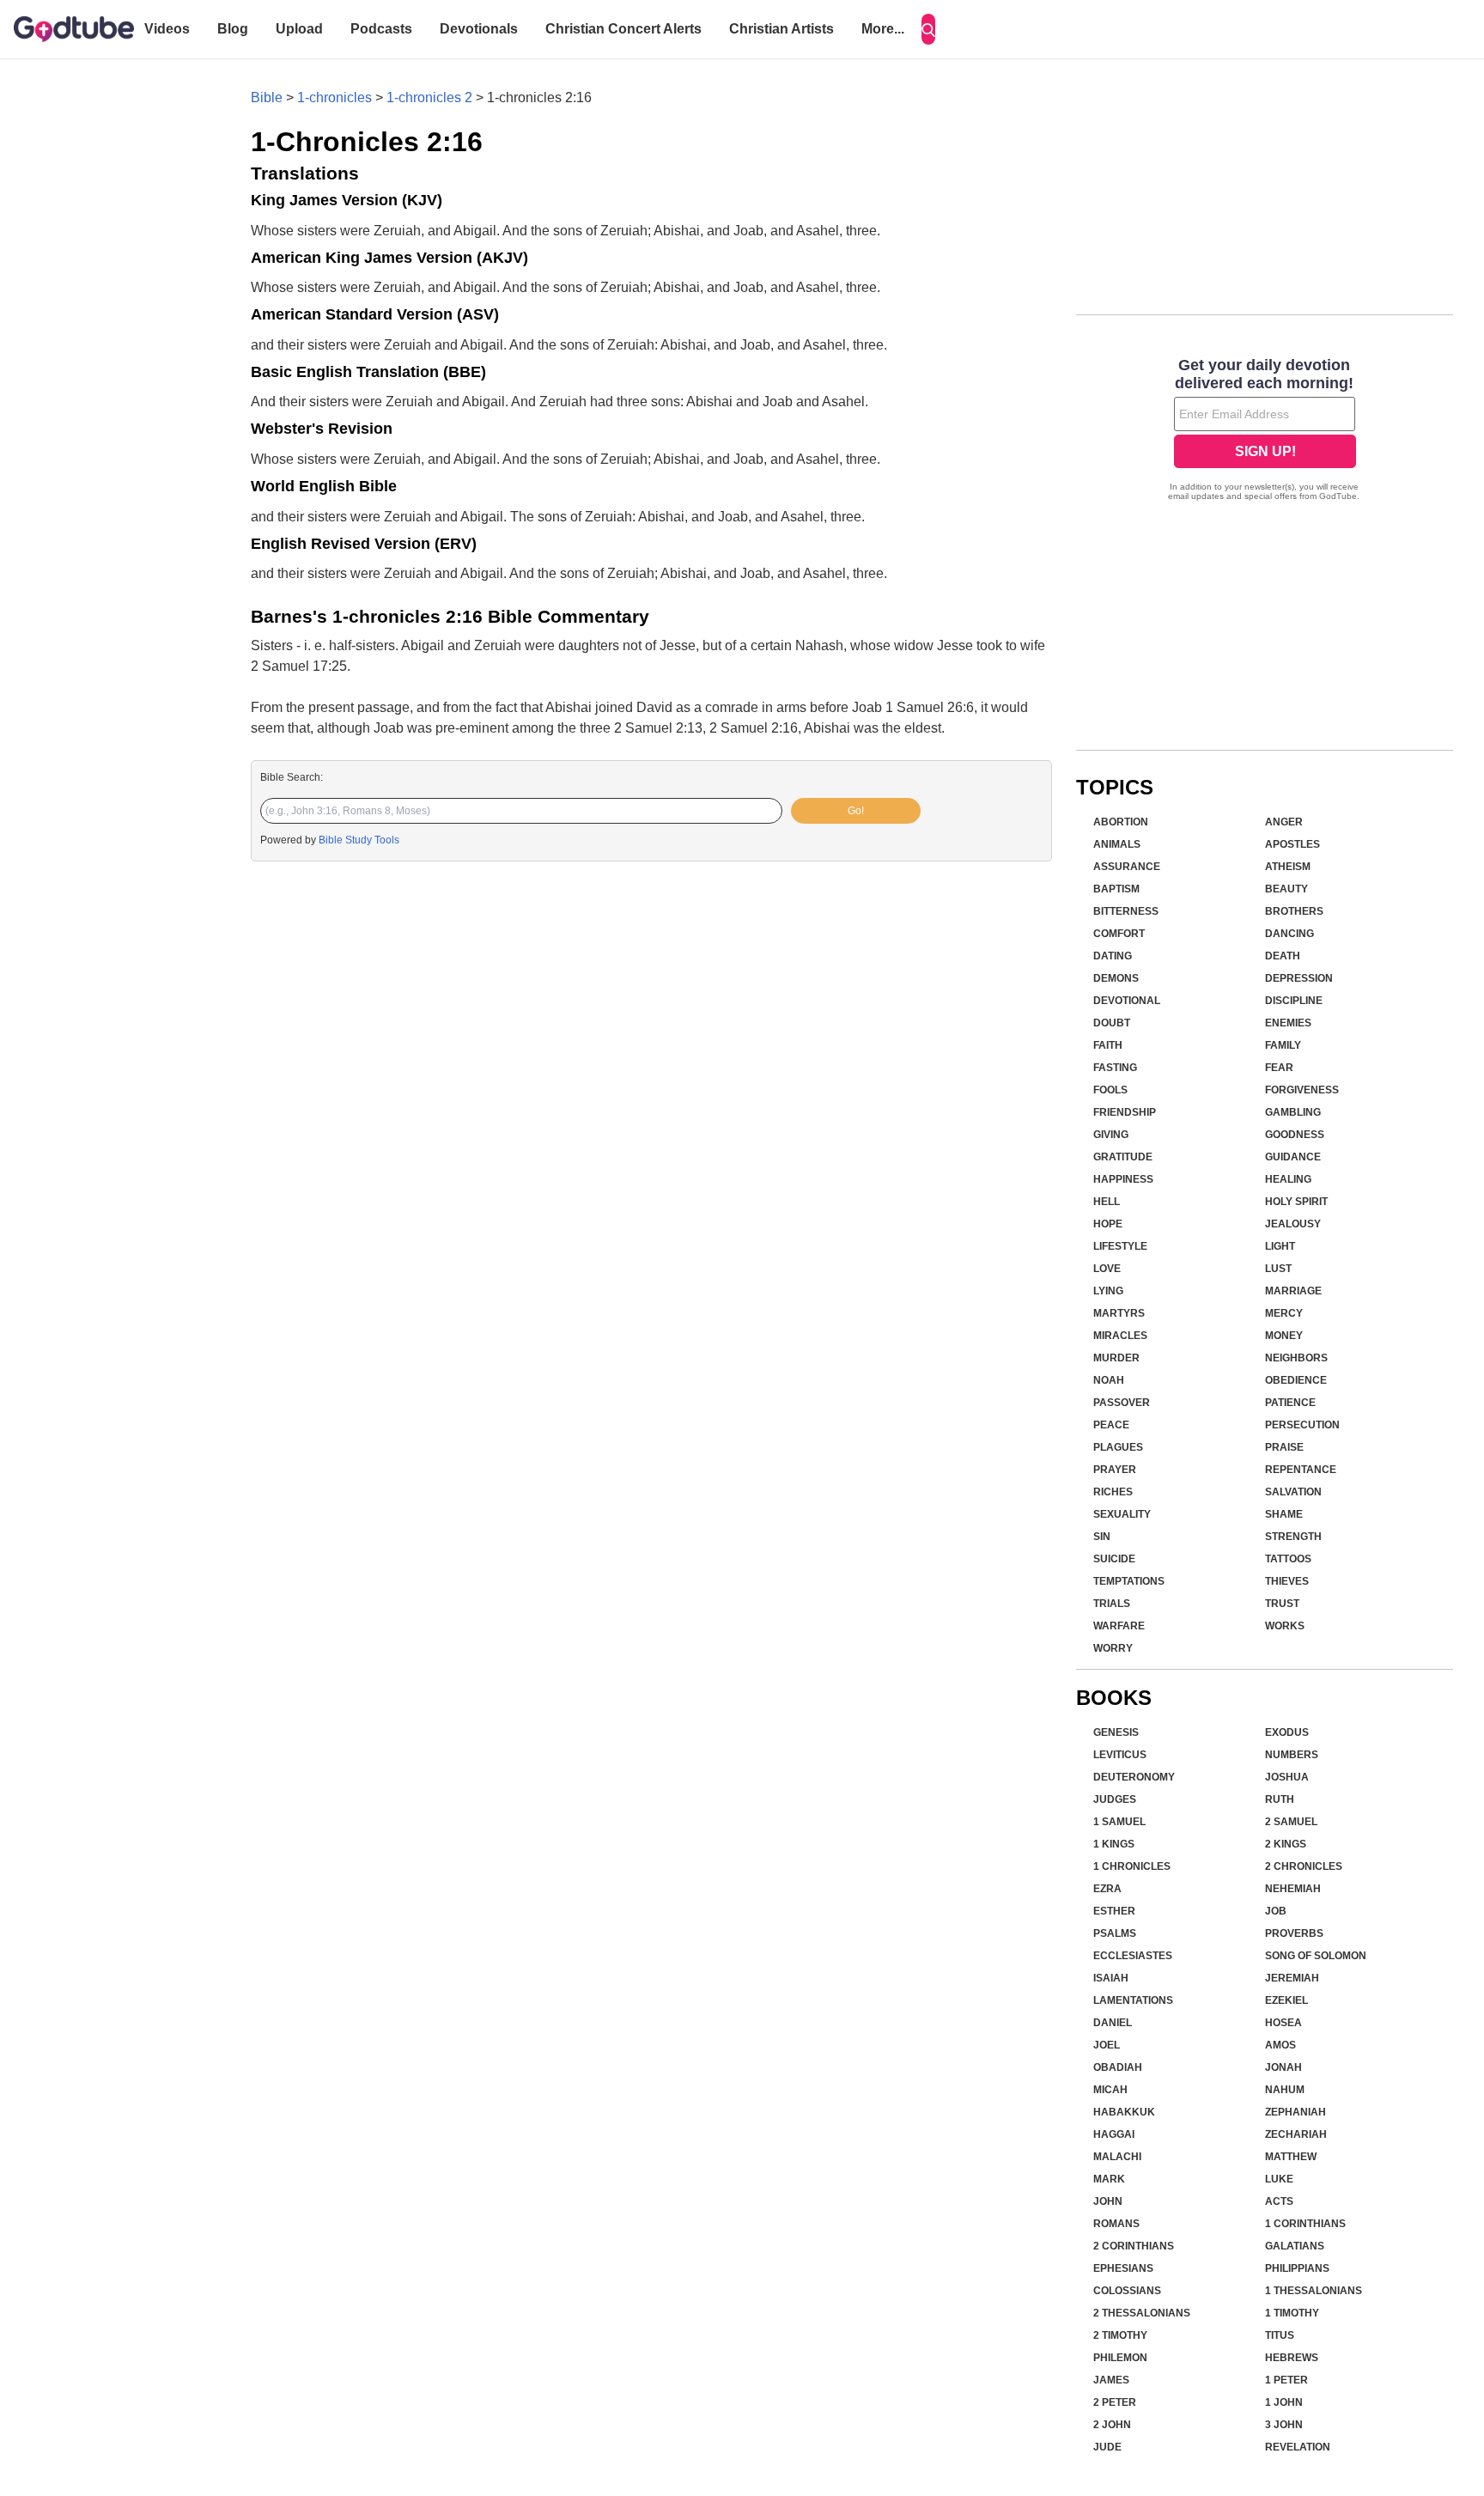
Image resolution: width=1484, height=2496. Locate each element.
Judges (1115, 1799)
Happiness (1123, 1179)
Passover (1122, 1403)
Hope (1108, 1224)
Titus (1280, 2335)
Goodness (1295, 1135)
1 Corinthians (1305, 2224)
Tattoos (1288, 1559)
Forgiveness (1302, 1090)
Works (1285, 1626)
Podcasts (381, 29)
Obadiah (1118, 2067)
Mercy (1284, 1313)
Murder (1116, 1358)
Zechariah (1296, 2134)
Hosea (1283, 2023)
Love (1107, 1269)
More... (883, 29)
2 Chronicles (1304, 1866)
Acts (1279, 2201)
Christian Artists (782, 29)
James (1111, 2380)
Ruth (1280, 1799)
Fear (1279, 1068)
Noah (1109, 1380)
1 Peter (1286, 2380)
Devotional (1127, 1001)
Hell (1107, 1202)
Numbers (1292, 1755)
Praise (1284, 1447)
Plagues (1118, 1447)
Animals (1117, 844)
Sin (1102, 1537)
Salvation (1293, 1492)
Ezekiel (1286, 2000)
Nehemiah (1293, 1889)
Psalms (1115, 1933)
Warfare (1119, 1626)
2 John (1112, 2425)
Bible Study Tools (359, 840)
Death (1283, 956)
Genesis (1116, 1732)
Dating (1113, 956)
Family (1283, 1045)
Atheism (1288, 867)
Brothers (1294, 911)
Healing (1288, 1179)
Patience (1290, 1403)
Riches (1113, 1492)
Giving (1111, 1135)
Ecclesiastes (1133, 1956)
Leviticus (1120, 1755)
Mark (1109, 2179)
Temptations (1129, 1581)
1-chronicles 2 (429, 97)
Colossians (1127, 2291)
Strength (1293, 1537)
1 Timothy (1292, 2313)
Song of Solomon (1316, 1956)
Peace (1111, 1425)
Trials (1112, 1604)
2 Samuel (1291, 1822)
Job (1276, 1911)
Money (1284, 1336)
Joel (1107, 2045)
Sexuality (1122, 1514)
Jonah (1283, 2067)
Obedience (1296, 1380)
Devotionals (479, 29)
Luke (1279, 2179)
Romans (1116, 2224)
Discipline (1294, 1001)
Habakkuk (1124, 2112)
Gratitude (1123, 1157)
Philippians (1297, 2268)
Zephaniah (1295, 2112)
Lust (1278, 1269)
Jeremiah (1292, 1978)
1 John (1284, 2402)
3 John (1284, 2425)
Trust (1282, 1604)
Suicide (1114, 1559)
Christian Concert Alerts (623, 29)
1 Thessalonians (1314, 2291)
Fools (1110, 1090)
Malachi (1117, 2157)
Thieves (1287, 1581)
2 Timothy (1120, 2335)
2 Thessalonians (1142, 2313)
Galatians (1295, 2246)
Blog (233, 29)
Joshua (1287, 1777)
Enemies (1288, 1023)
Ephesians (1123, 2268)
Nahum (1285, 2090)
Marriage (1293, 1291)
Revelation (1298, 2447)
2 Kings (1286, 1844)
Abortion (1121, 822)
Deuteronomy (1134, 1777)
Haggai (1114, 2134)
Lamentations (1133, 2000)
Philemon (1120, 2358)
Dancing (1289, 934)
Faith (1108, 1045)
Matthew (1291, 2157)
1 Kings (1114, 1844)
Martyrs (1119, 1313)
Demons (1116, 978)
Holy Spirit (1296, 1202)
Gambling (1293, 1112)
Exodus (1287, 1732)
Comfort (1119, 934)
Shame (1284, 1514)
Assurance (1127, 867)
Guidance (1293, 1157)
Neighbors (1296, 1358)
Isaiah (1111, 1978)
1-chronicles (335, 97)
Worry (1113, 1648)
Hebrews (1292, 2358)
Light (1280, 1246)
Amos (1280, 2045)
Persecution (1302, 1425)
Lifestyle (1120, 1246)
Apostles (1292, 844)
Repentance (1301, 1470)
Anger (1284, 822)
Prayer (1115, 1470)
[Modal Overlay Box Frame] (1265, 431)
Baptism (1116, 889)
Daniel (1113, 2023)
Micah (1110, 2090)
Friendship (1125, 1112)
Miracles (1120, 1336)
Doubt (1112, 1023)
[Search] (928, 29)
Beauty (1286, 889)
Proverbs (1294, 1933)
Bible (267, 97)
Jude (1107, 2447)
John (1108, 2201)
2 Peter (1115, 2402)
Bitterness (1126, 911)
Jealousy (1293, 1224)
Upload (299, 29)
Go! (856, 811)
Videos (167, 29)
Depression (1299, 978)
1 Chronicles (1132, 1866)
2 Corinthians (1134, 2246)
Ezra (1107, 1889)
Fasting (1115, 1068)
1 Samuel (1119, 1822)
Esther (1114, 1911)
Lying (1108, 1291)
